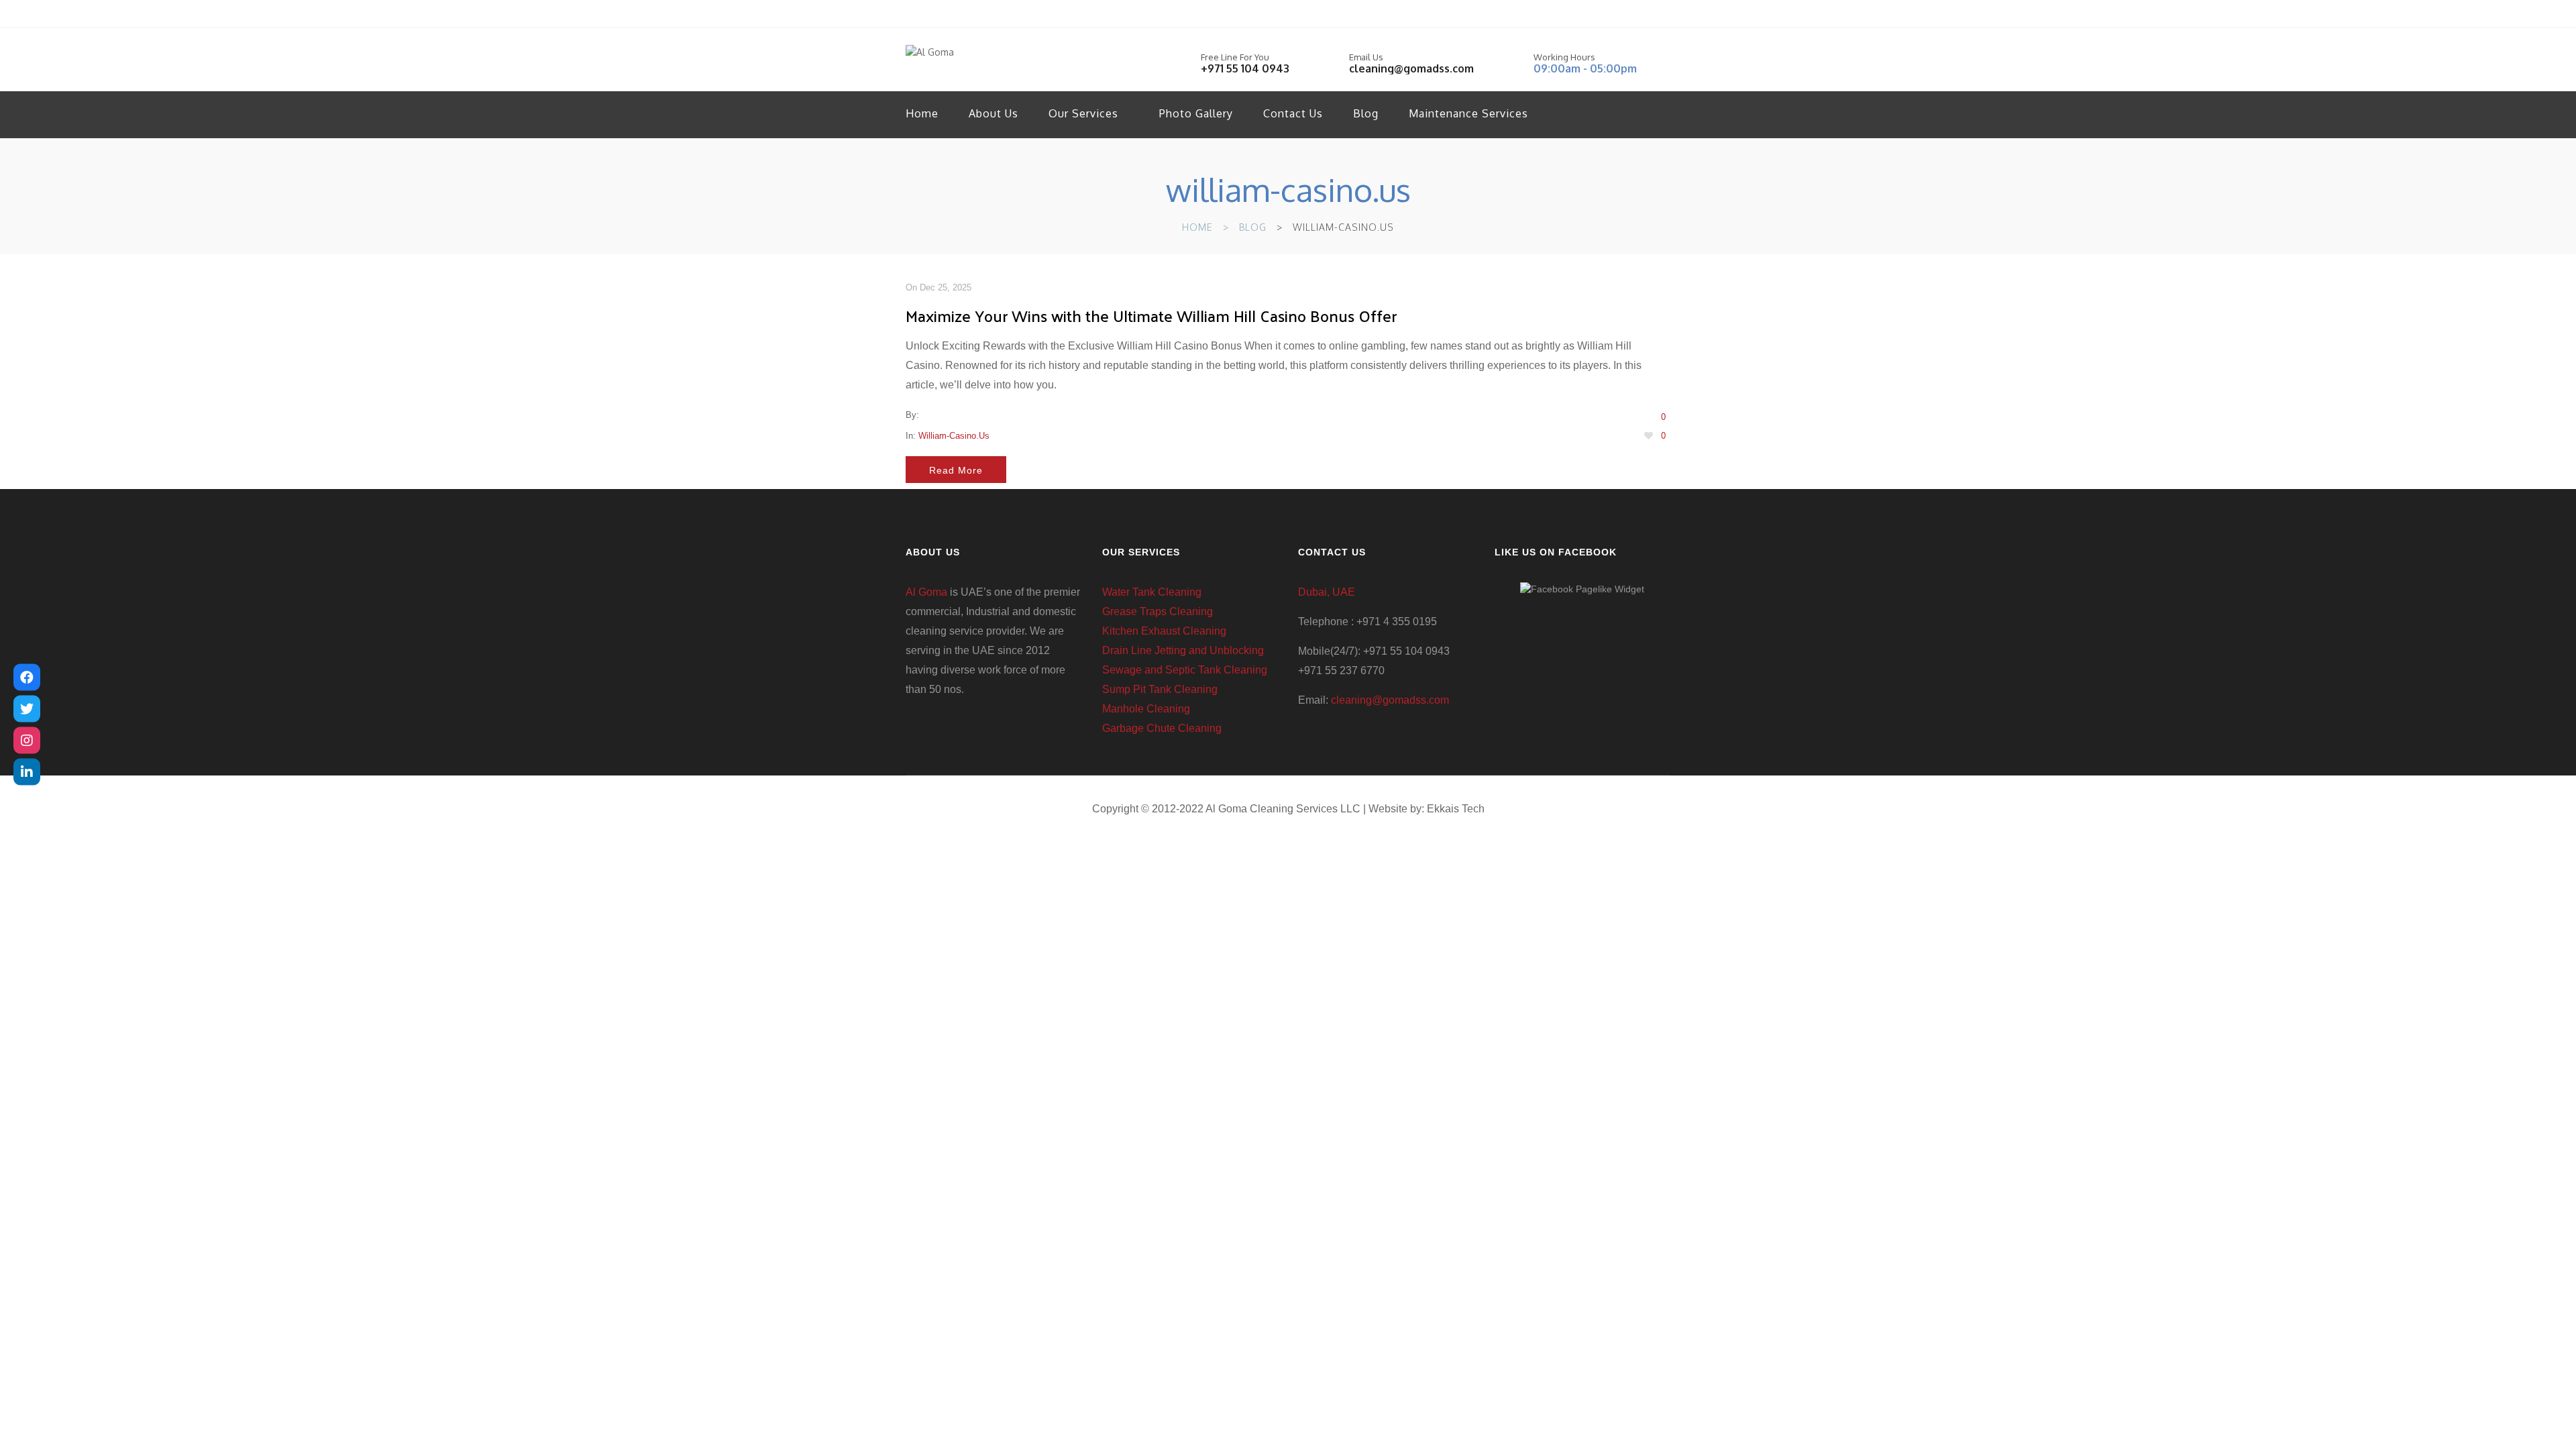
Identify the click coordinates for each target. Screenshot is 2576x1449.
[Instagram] (27, 741)
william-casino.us (954, 436)
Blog (1366, 113)
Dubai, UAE (1327, 592)
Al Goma (926, 592)
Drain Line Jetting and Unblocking (1183, 650)
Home (922, 113)
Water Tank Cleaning (1152, 592)
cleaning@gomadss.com (1411, 68)
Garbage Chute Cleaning (1162, 728)
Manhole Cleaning (1146, 709)
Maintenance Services (1468, 113)
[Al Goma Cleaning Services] (27, 678)
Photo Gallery (1196, 113)
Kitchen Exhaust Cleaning (1164, 631)
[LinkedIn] (27, 772)
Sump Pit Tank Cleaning (1160, 689)
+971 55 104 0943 (1245, 68)
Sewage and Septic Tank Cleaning (1185, 670)
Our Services (1083, 113)
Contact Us (1293, 113)
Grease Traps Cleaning (1158, 611)
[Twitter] (27, 709)
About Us (994, 113)
